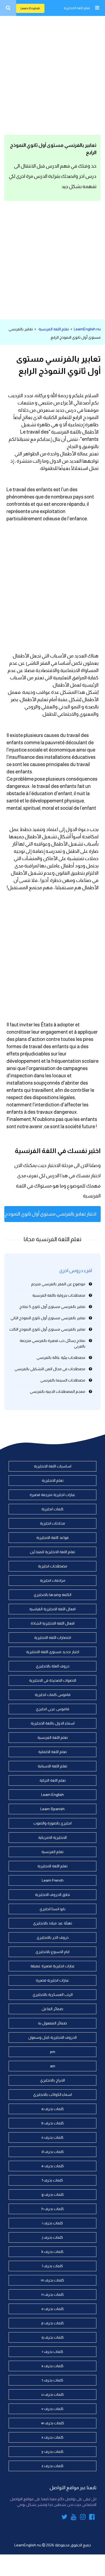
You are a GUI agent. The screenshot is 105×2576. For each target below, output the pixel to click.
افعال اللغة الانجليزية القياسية (52, 1609)
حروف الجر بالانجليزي (53, 1937)
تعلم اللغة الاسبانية (52, 1766)
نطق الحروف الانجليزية (52, 1895)
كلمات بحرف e (53, 2166)
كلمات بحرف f (52, 2180)
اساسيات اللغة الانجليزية (53, 1466)
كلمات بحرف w (53, 2423)
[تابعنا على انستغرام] (83, 2518)
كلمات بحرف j (52, 2237)
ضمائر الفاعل (52, 2009)
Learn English (30, 8)
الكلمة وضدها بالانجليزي (52, 1595)
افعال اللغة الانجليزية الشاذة (53, 1623)
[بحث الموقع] (8, 8)
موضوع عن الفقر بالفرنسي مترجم (58, 1284)
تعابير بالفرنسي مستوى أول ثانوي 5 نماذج (52, 1307)
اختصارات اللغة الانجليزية (53, 1637)
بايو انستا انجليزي (52, 1909)
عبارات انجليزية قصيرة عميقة (53, 1966)
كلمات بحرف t (53, 2380)
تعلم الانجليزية (53, 1480)
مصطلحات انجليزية (53, 1566)
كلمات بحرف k (52, 2252)
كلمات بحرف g (53, 2194)
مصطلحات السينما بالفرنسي (63, 1380)
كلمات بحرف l (52, 2266)
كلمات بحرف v (52, 2409)
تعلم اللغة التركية (53, 1780)
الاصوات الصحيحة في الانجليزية (53, 1680)
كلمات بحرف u (53, 2394)
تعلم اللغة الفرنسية (54, 329)
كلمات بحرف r (53, 2352)
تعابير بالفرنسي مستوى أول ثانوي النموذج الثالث (47, 1329)
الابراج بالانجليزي (52, 2080)
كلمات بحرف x (52, 2437)
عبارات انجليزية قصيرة (52, 1980)
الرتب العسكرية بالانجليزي (53, 1995)
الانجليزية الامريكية (52, 1837)
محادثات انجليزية (52, 1523)
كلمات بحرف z (52, 2466)
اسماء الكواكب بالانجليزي (52, 2094)
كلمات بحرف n (53, 2294)
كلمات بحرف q (53, 2337)
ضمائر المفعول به (52, 2023)
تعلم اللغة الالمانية (52, 1752)
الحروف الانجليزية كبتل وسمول (52, 2037)
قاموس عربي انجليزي (52, 1709)
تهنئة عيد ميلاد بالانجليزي (53, 1923)
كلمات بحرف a (53, 2109)
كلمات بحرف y (52, 2452)
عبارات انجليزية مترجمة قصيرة (52, 1495)
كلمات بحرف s (52, 2366)
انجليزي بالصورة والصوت (52, 1823)
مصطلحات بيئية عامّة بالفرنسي (61, 1358)
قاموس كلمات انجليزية (53, 1695)
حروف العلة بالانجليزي (53, 1666)
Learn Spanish (52, 1809)
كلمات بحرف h (53, 2209)
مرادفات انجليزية (53, 1580)
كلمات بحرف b (53, 2123)
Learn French (53, 1880)
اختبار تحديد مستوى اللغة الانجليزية (53, 1652)
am (53, 2066)
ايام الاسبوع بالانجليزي (52, 1952)
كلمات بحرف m (52, 2280)
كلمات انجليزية (52, 1509)
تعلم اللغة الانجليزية (77, 8)
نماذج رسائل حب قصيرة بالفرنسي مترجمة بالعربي (52, 1343)
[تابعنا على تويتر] (64, 2518)
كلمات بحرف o (53, 2309)
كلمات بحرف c (52, 2137)
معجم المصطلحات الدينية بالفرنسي (58, 1391)
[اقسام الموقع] (97, 8)
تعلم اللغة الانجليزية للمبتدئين (52, 1552)
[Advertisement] (52, 74)
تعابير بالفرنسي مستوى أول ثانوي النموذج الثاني (48, 1318)
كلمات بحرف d (53, 2152)
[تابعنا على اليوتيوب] (74, 2518)
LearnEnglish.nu (87, 329)
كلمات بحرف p (53, 2323)
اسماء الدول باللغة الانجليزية (53, 1723)
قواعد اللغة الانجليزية (52, 1538)
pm (53, 2052)
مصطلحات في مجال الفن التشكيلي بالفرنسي (50, 1369)
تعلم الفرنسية (52, 1852)
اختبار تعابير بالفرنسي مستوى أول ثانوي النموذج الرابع (50, 1214)
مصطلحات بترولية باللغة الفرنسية (59, 1295)
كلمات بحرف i (52, 2223)
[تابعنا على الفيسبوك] (92, 2518)
